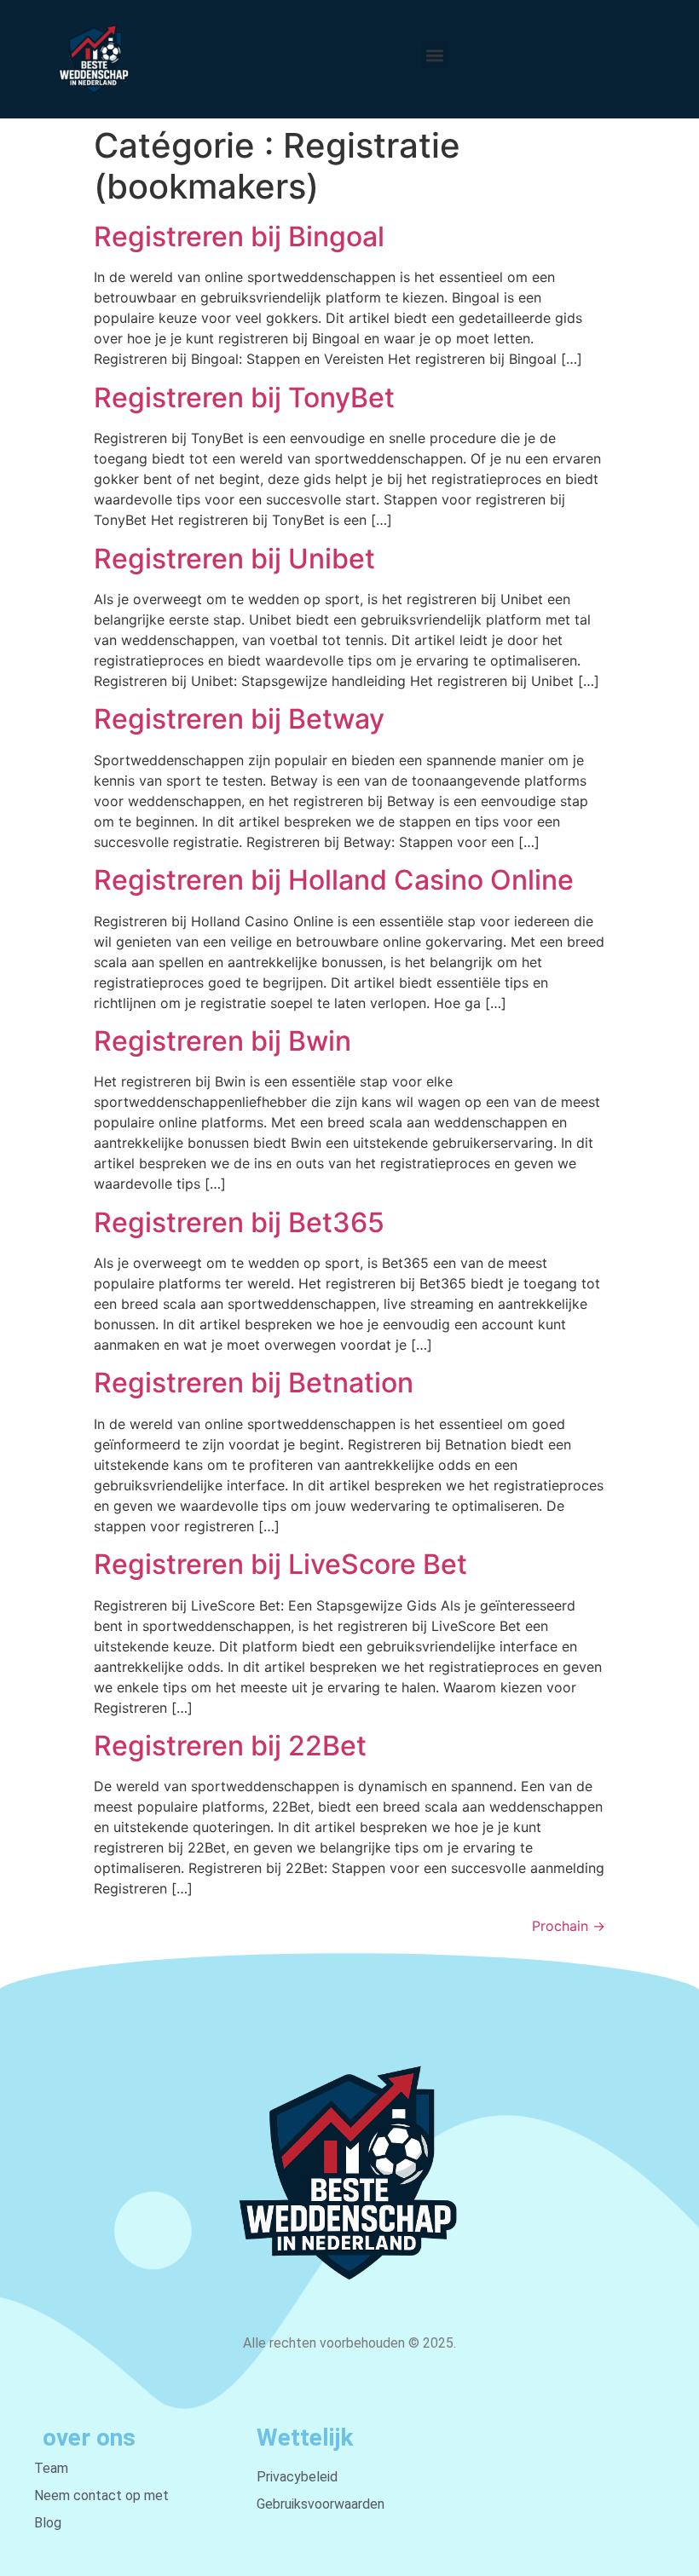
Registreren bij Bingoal (239, 236)
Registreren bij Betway (239, 719)
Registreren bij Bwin (222, 1041)
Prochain (569, 1926)
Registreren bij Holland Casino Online (334, 880)
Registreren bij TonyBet (244, 398)
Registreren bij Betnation (254, 1383)
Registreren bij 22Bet (230, 1746)
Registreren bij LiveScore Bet (280, 1564)
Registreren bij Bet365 (239, 1222)
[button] (435, 55)
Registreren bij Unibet (234, 559)
